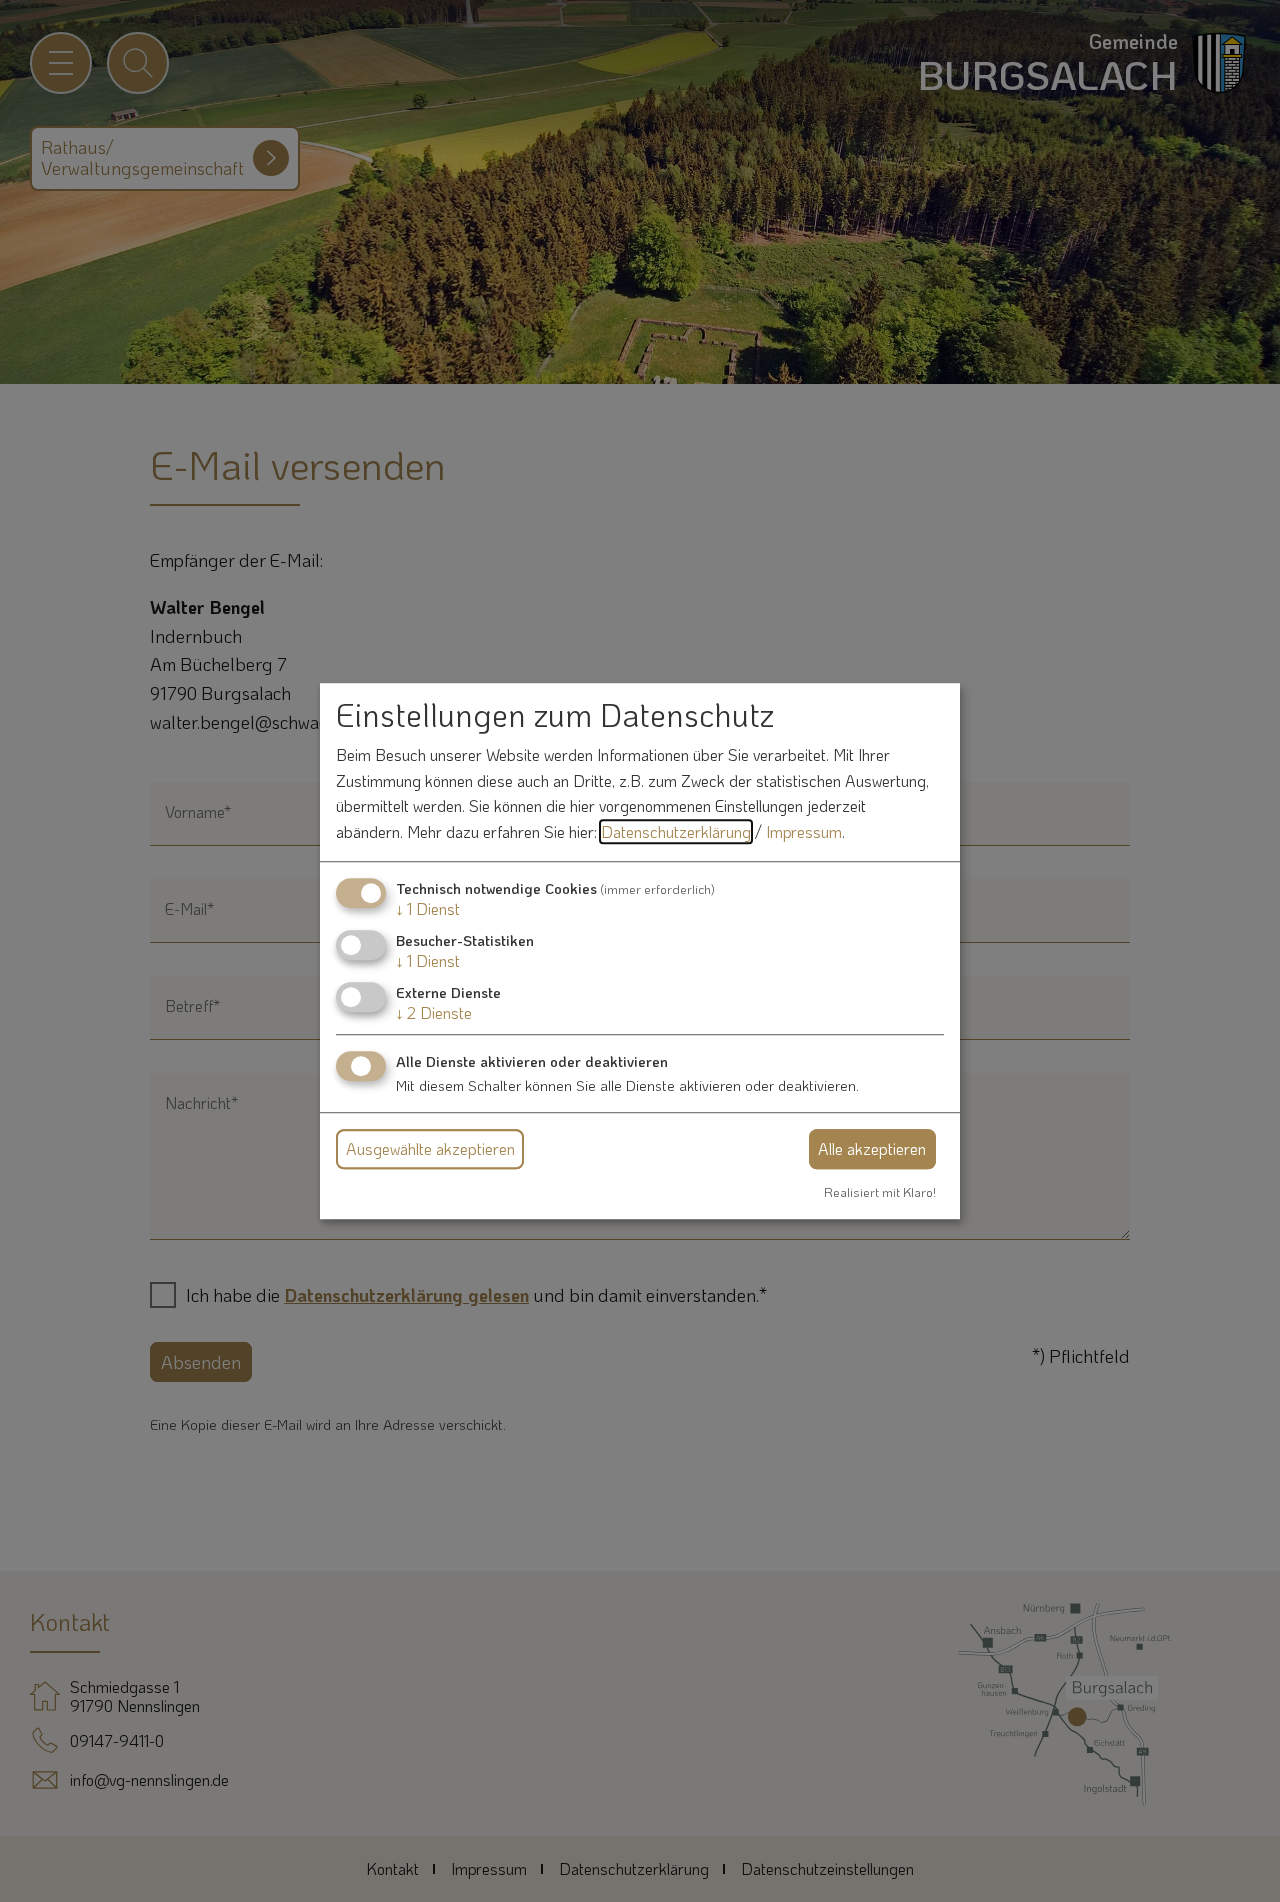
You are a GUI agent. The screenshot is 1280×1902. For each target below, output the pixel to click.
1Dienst (428, 908)
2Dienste (434, 1012)
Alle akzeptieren (872, 1148)
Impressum (804, 831)
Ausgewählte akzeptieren (430, 1148)
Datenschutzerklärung (676, 831)
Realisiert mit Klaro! (880, 1192)
